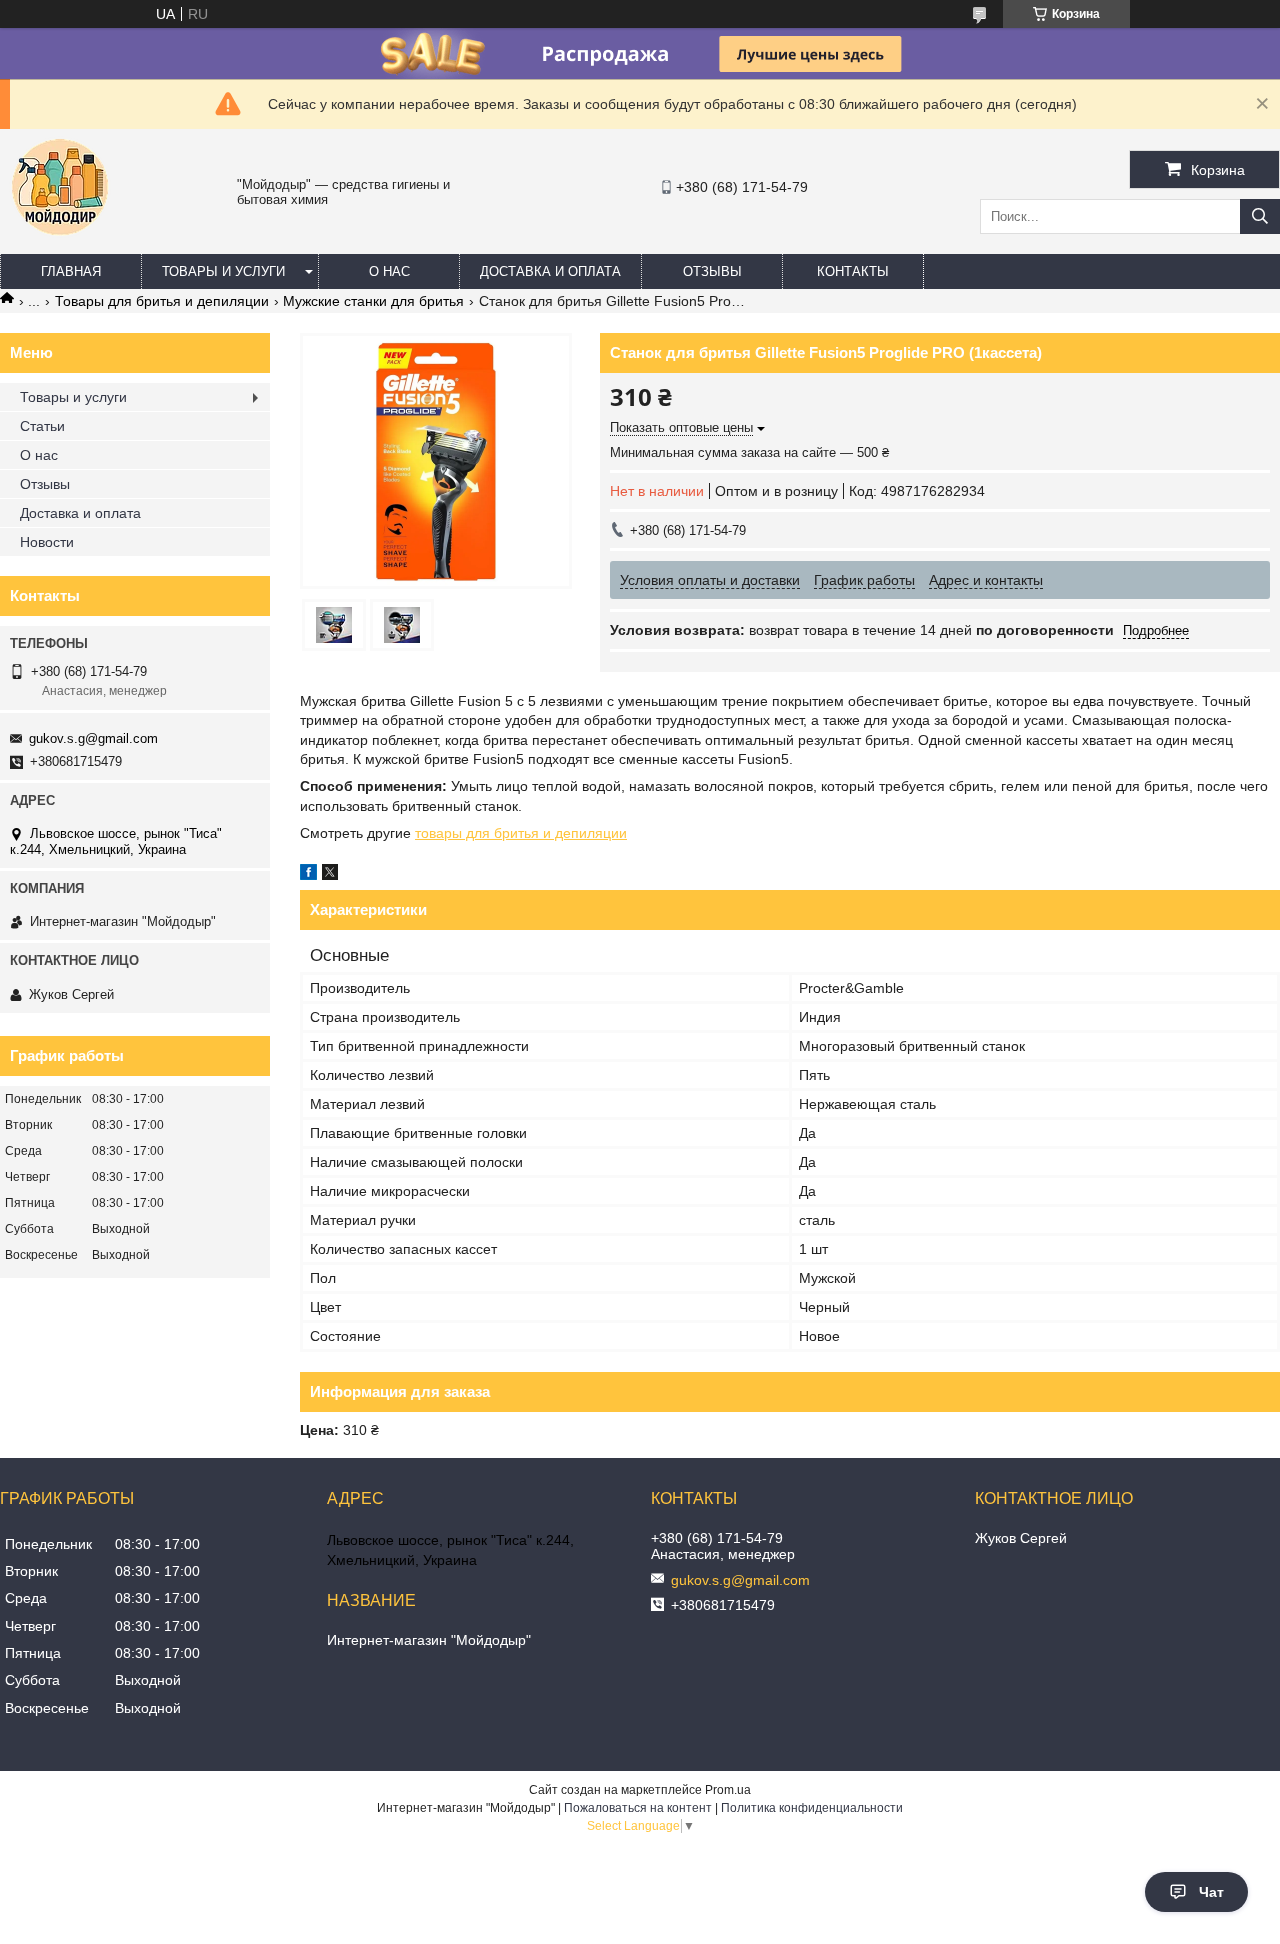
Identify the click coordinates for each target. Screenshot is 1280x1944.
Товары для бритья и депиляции (162, 301)
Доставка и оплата (550, 271)
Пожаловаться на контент (638, 1808)
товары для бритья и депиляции (521, 833)
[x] (330, 875)
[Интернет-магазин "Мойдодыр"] (60, 245)
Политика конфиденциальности (812, 1808)
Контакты (853, 271)
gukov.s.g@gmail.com (93, 738)
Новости (47, 542)
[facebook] (308, 875)
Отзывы (712, 271)
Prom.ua (728, 1790)
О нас (389, 271)
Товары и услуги (223, 271)
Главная (71, 271)
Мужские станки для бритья (373, 301)
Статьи (42, 426)
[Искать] (1260, 216)
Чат (1211, 1892)
